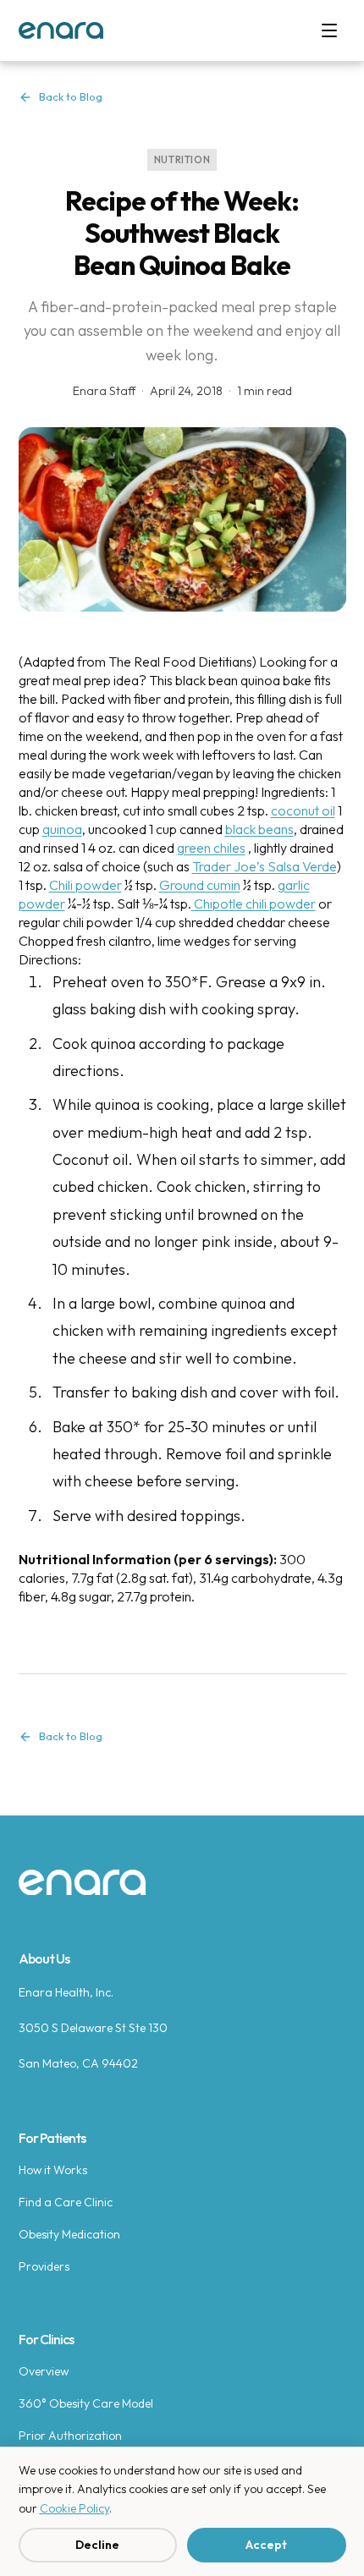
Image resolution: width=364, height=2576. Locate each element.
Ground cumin (200, 885)
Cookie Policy (74, 2508)
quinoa (62, 829)
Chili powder (85, 885)
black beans (259, 829)
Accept (266, 2545)
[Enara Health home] (82, 1883)
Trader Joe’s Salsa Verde (265, 866)
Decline (97, 2545)
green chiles (211, 848)
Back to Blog (71, 96)
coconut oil (303, 810)
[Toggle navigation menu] (329, 30)
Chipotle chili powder (254, 904)
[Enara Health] (61, 30)
